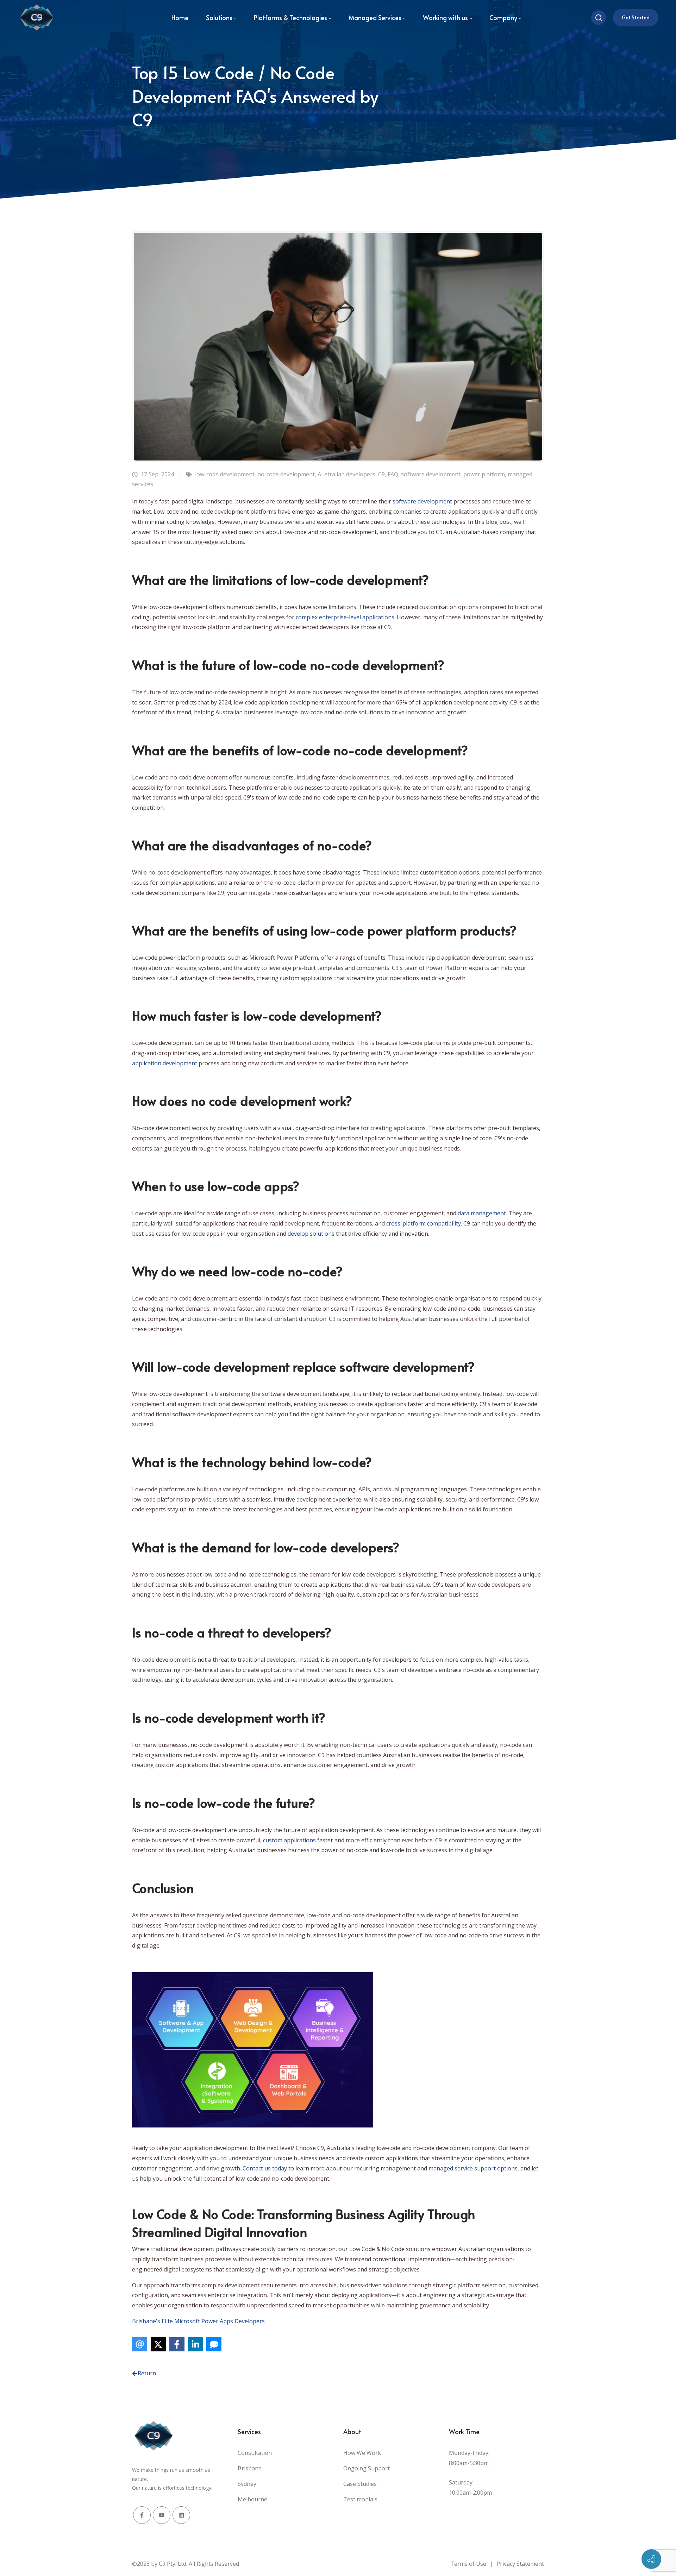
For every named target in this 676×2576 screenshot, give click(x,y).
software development (431, 474)
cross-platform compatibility (424, 1223)
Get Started (636, 17)
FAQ (393, 474)
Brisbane (250, 2468)
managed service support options (473, 2168)
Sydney (247, 2484)
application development (165, 1063)
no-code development (286, 474)
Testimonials (360, 2499)
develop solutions (311, 1234)
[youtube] (162, 2515)
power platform (484, 474)
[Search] (599, 18)
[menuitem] (180, 18)
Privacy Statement (520, 2564)
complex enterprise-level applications (345, 617)
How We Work (362, 2453)
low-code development (225, 474)
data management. (482, 1213)
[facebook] (142, 2515)
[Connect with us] (651, 2559)
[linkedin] (181, 2515)
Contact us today (265, 2168)
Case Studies (360, 2484)
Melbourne (252, 2499)
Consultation (255, 2453)
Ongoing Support (367, 2468)
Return (147, 2373)
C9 (381, 474)
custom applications (289, 1840)
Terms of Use (468, 2564)
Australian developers (346, 474)
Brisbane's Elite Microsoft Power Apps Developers (198, 2321)
